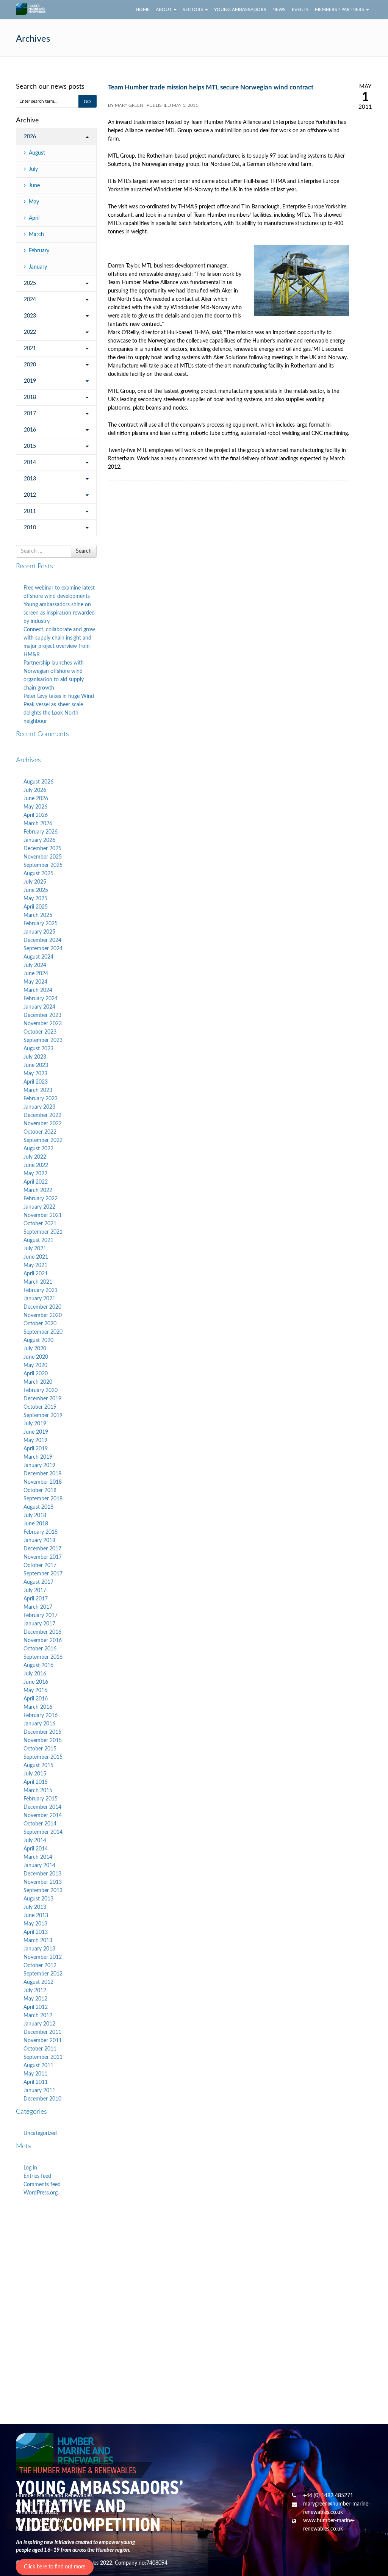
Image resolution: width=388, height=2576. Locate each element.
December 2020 (42, 1307)
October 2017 (40, 1566)
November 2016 (43, 1641)
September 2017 (43, 1574)
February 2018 (41, 1532)
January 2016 (39, 1724)
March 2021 (38, 1282)
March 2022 (38, 1190)
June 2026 (36, 799)
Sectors (193, 9)
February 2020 (41, 1390)
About (164, 9)
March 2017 (38, 1607)
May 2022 (35, 1174)
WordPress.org (41, 2193)
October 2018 (40, 1491)
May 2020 (35, 1365)
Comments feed (42, 2185)
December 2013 (42, 1874)
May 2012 (35, 1999)
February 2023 (41, 1099)
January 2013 (39, 1949)
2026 (30, 137)
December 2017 (42, 1549)
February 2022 (41, 1199)
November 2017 (43, 1557)
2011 (30, 511)
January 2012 (39, 2024)
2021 (30, 349)
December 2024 (42, 940)
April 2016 (36, 1699)
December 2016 (42, 1632)
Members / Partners (340, 9)
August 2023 (38, 1049)
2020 (30, 365)
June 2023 (36, 1065)
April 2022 (36, 1182)
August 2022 (38, 1149)
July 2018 (35, 1516)
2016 (30, 430)
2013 (30, 479)
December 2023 (42, 1015)
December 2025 (42, 849)
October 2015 (40, 1749)
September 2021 (43, 1232)
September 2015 (43, 1757)
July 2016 (35, 1674)
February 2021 (41, 1290)
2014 (30, 463)
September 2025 (43, 865)
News (279, 9)
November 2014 (43, 1816)
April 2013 (36, 1932)
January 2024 (39, 1007)
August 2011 (38, 2066)
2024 (30, 300)
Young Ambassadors (240, 9)
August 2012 (38, 1982)
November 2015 (43, 1741)
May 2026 (35, 807)
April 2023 (36, 1082)
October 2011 (40, 2049)
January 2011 (39, 2091)
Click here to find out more (55, 2567)
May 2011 (35, 2074)
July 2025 (35, 882)
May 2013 (35, 1924)
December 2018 (42, 1474)
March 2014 (38, 1857)
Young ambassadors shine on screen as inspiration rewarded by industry (59, 613)
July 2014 (35, 1841)
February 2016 (41, 1716)
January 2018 (39, 1541)
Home (143, 9)
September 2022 (43, 1140)
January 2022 (39, 1207)
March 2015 (38, 1791)
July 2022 (35, 1157)
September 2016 (43, 1657)
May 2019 (35, 1440)
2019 (30, 381)
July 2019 (35, 1424)
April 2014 (36, 1849)
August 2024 (38, 957)
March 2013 (38, 1941)
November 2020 (43, 1315)
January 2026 (39, 840)
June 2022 (36, 1165)
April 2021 (36, 1274)
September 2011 (43, 2057)
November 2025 (43, 857)
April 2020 (36, 1374)
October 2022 (40, 1132)
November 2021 (43, 1215)
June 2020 (36, 1357)
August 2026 (38, 782)
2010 (30, 528)
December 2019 (42, 1399)
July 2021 (35, 1249)
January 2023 (39, 1107)
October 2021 (40, 1224)
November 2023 (43, 1024)
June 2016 (36, 1682)
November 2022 (43, 1124)
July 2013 (35, 1907)
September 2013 (43, 1891)
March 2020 (38, 1382)
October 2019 (40, 1407)
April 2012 (36, 2007)
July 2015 (35, 1774)
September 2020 (43, 1332)
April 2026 (36, 815)
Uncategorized (40, 2133)
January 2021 (39, 1299)
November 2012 (43, 1957)
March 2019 (38, 1457)
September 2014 (43, 1832)
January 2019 (39, 1466)
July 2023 (35, 1057)
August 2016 (38, 1666)
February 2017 (41, 1616)
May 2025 (35, 899)
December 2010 (42, 2099)
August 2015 (38, 1766)
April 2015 (36, 1782)
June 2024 (36, 974)
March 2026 (38, 824)
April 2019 (36, 1449)
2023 (30, 316)
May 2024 (35, 982)
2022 (30, 332)
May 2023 (35, 1074)
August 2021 (38, 1240)
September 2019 (43, 1415)
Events (300, 9)
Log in (30, 2168)
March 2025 (38, 915)
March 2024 (38, 990)
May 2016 (35, 1691)
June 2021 (36, 1257)
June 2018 (36, 1524)
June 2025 (36, 890)
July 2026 (35, 790)
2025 (30, 283)
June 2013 (36, 1916)
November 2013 (43, 1882)
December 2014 (42, 1807)
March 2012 (38, 2016)
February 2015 (41, 1799)
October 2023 (40, 1032)
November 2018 (43, 1482)
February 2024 (41, 999)
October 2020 (40, 1324)
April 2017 (36, 1599)
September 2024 (43, 949)
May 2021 (35, 1265)
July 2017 (35, 1591)
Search (84, 551)
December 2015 (42, 1732)
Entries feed (37, 2176)
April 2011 (36, 2082)
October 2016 (40, 1649)
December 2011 (42, 2032)
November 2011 (43, 2041)
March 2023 (38, 1090)
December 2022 (42, 1115)
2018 (30, 397)
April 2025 (36, 907)
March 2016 (38, 1707)
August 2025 (38, 874)
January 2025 (39, 932)
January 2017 (39, 1624)
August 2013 (38, 1899)
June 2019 (36, 1432)
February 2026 (41, 832)
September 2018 (43, 1499)
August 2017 (38, 1582)
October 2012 (40, 1966)
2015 (30, 446)
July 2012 (35, 1991)
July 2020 (35, 1349)
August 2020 (38, 1340)
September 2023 (43, 1040)
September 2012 (43, 1974)
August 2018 (38, 1507)
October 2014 (40, 1824)
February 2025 (41, 924)
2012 (30, 495)
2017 (30, 414)
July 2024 (35, 965)
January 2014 (39, 1866)
